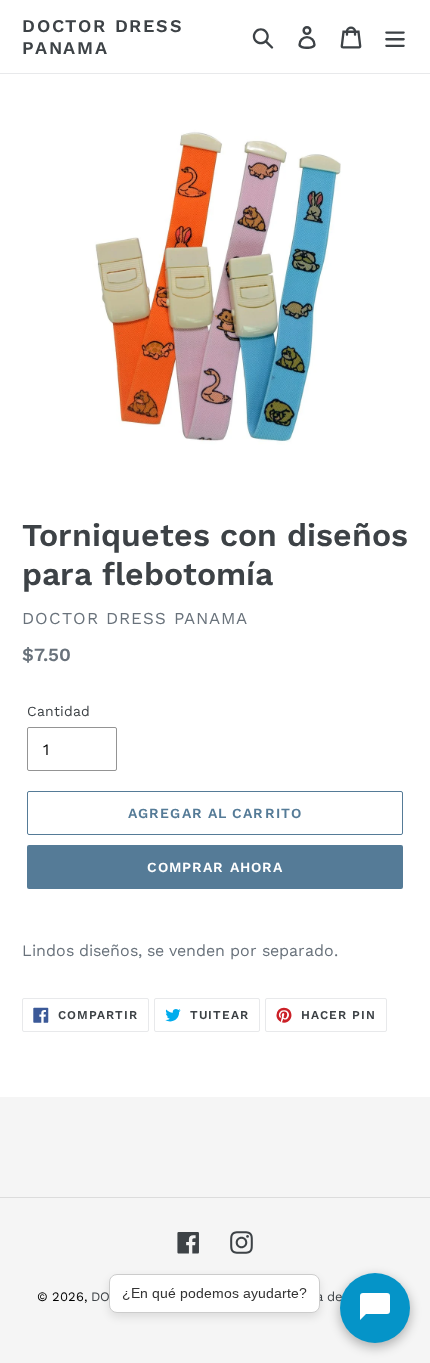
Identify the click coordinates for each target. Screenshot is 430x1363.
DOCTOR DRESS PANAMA (103, 36)
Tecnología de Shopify (325, 1296)
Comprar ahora (215, 867)
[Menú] (395, 36)
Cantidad (58, 711)
